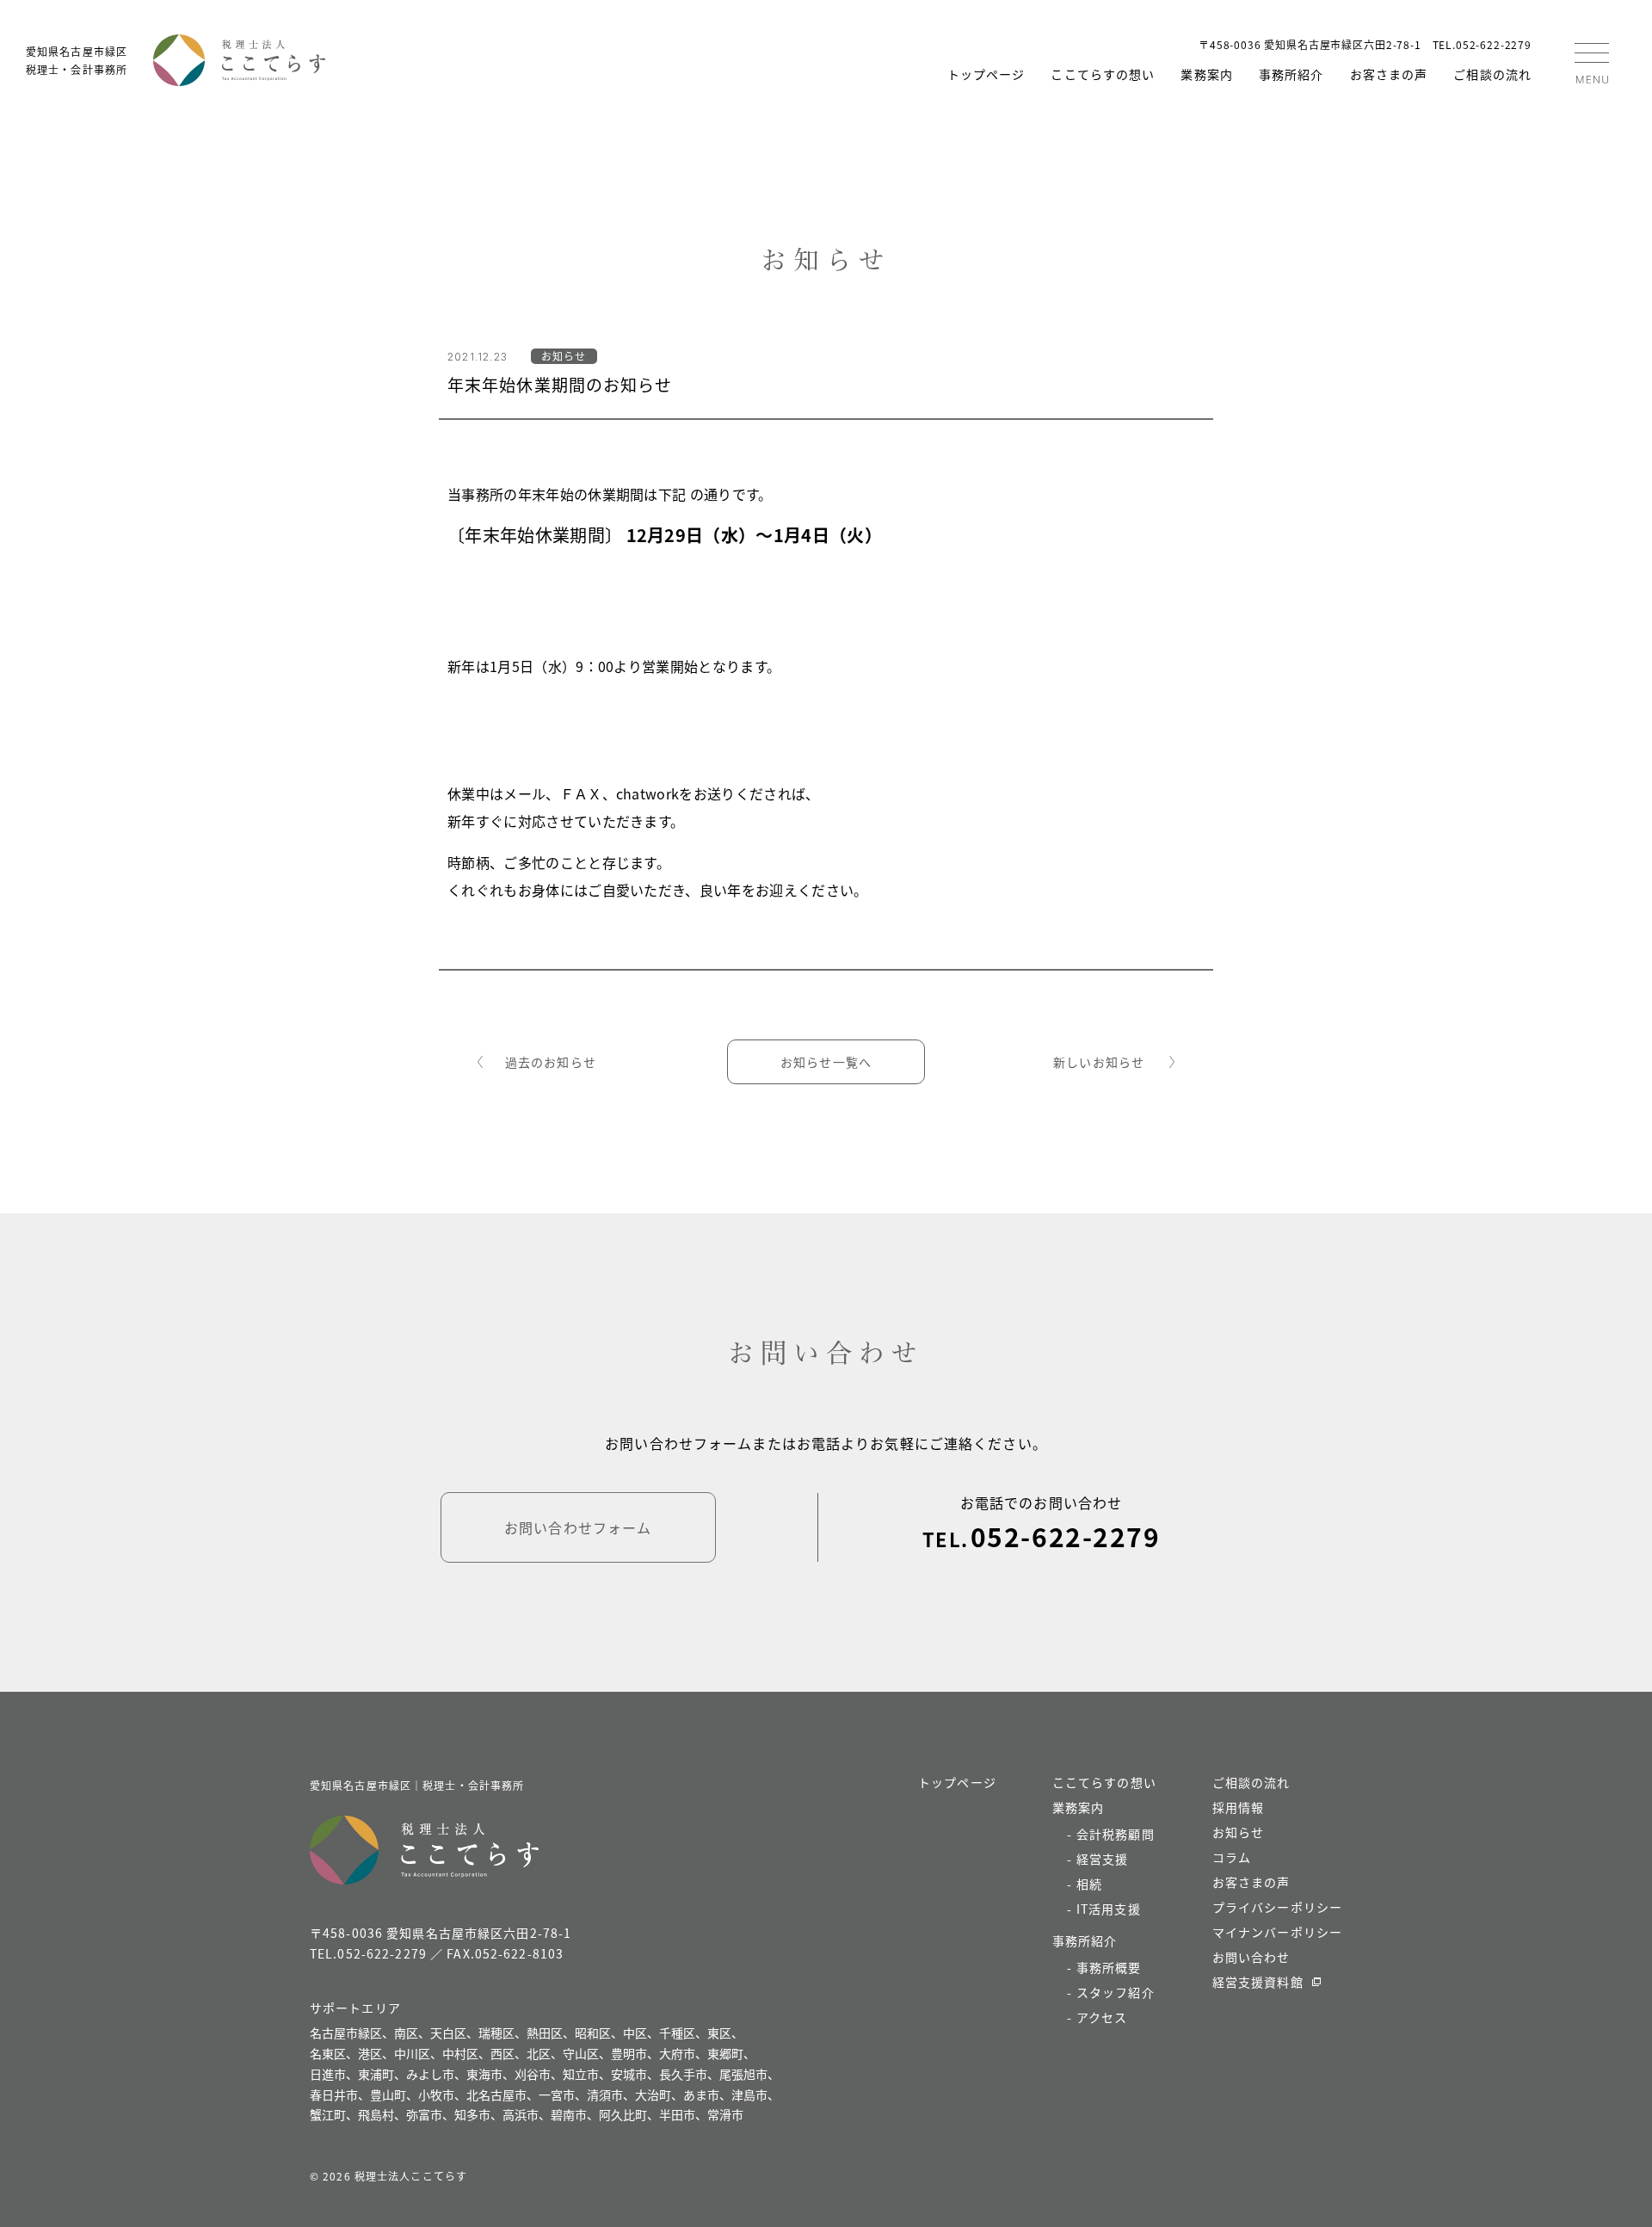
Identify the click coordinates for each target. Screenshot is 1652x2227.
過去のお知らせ (551, 1062)
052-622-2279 (1065, 1536)
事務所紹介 (1291, 74)
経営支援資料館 (1258, 1982)
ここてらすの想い (1103, 74)
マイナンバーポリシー (1277, 1932)
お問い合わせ (1251, 1957)
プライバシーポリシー (1277, 1907)
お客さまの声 (1389, 74)
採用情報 (1238, 1807)
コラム (1232, 1857)
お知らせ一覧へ (826, 1062)
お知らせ (1238, 1832)
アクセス (1102, 2017)
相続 (1089, 1884)
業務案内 (1206, 74)
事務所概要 (1109, 1967)
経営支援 (1102, 1859)
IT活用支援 (1109, 1909)
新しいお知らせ (1099, 1062)
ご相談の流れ (1492, 74)
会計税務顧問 (1116, 1834)
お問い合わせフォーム (578, 1527)
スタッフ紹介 (1116, 1992)
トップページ (986, 74)
